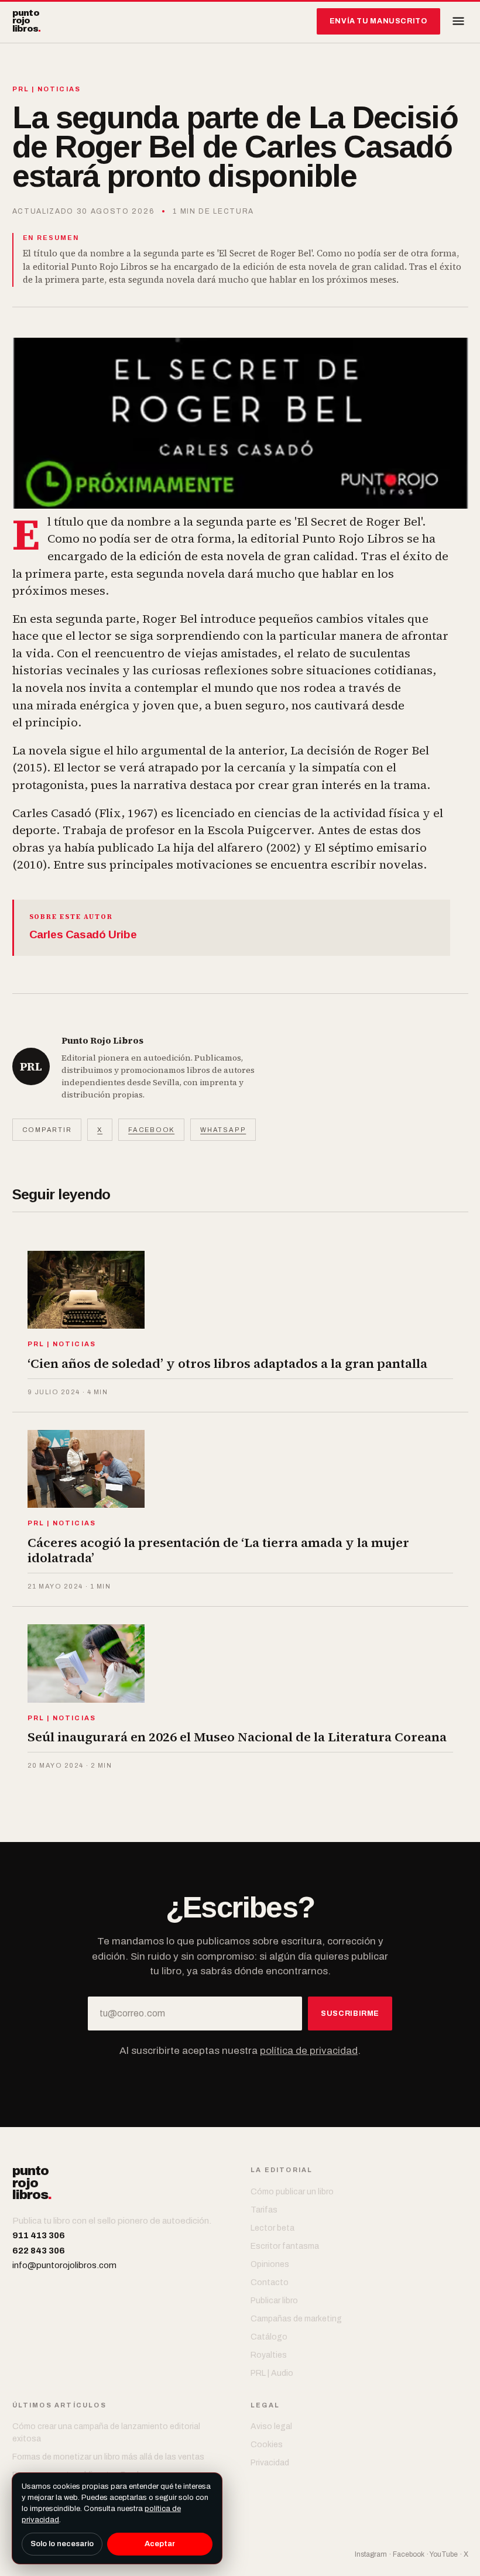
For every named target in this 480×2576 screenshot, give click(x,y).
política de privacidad (309, 2051)
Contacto (270, 2282)
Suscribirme (350, 2014)
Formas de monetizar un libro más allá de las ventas (108, 2457)
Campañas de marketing (296, 2319)
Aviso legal (271, 2426)
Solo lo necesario (62, 2544)
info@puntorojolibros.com (64, 2265)
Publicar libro (274, 2301)
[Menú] (458, 21)
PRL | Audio (272, 2373)
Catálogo (269, 2337)
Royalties (269, 2355)
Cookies (267, 2445)
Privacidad (270, 2463)
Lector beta (272, 2228)
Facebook (151, 1130)
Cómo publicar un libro (292, 2192)
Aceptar (160, 2544)
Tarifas (264, 2210)
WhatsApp (223, 1130)
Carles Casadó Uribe (83, 934)
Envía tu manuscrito (378, 21)
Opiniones (270, 2264)
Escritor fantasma (285, 2246)
